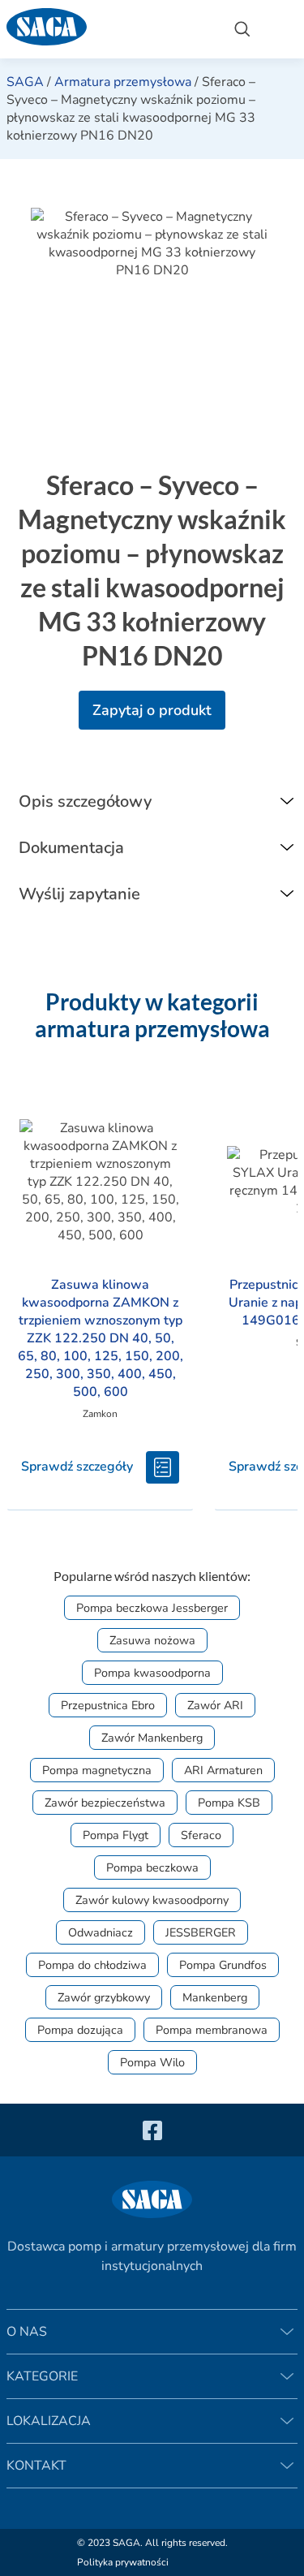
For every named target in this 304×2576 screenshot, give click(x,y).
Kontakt (36, 2466)
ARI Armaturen (223, 1770)
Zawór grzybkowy (104, 1997)
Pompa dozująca (80, 2030)
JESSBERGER (201, 1932)
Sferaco (201, 1835)
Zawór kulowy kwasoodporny (152, 1900)
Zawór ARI (215, 1705)
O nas (27, 2332)
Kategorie (42, 2376)
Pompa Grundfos (223, 1965)
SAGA (25, 82)
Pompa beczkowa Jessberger (152, 1608)
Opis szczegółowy (85, 801)
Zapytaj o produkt (152, 710)
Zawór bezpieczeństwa (105, 1803)
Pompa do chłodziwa (92, 1965)
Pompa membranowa (212, 2030)
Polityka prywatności (123, 2562)
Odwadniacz (101, 1932)
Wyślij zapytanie (79, 894)
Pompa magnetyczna (97, 1770)
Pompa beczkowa (152, 1867)
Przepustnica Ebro (108, 1705)
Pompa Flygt (116, 1835)
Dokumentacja (71, 848)
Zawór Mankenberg (152, 1738)
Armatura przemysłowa (123, 82)
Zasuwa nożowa (152, 1640)
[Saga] (107, 29)
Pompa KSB (229, 1803)
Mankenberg (215, 1997)
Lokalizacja (49, 2421)
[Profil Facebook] (152, 2130)
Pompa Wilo (152, 2062)
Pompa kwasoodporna (152, 1673)
